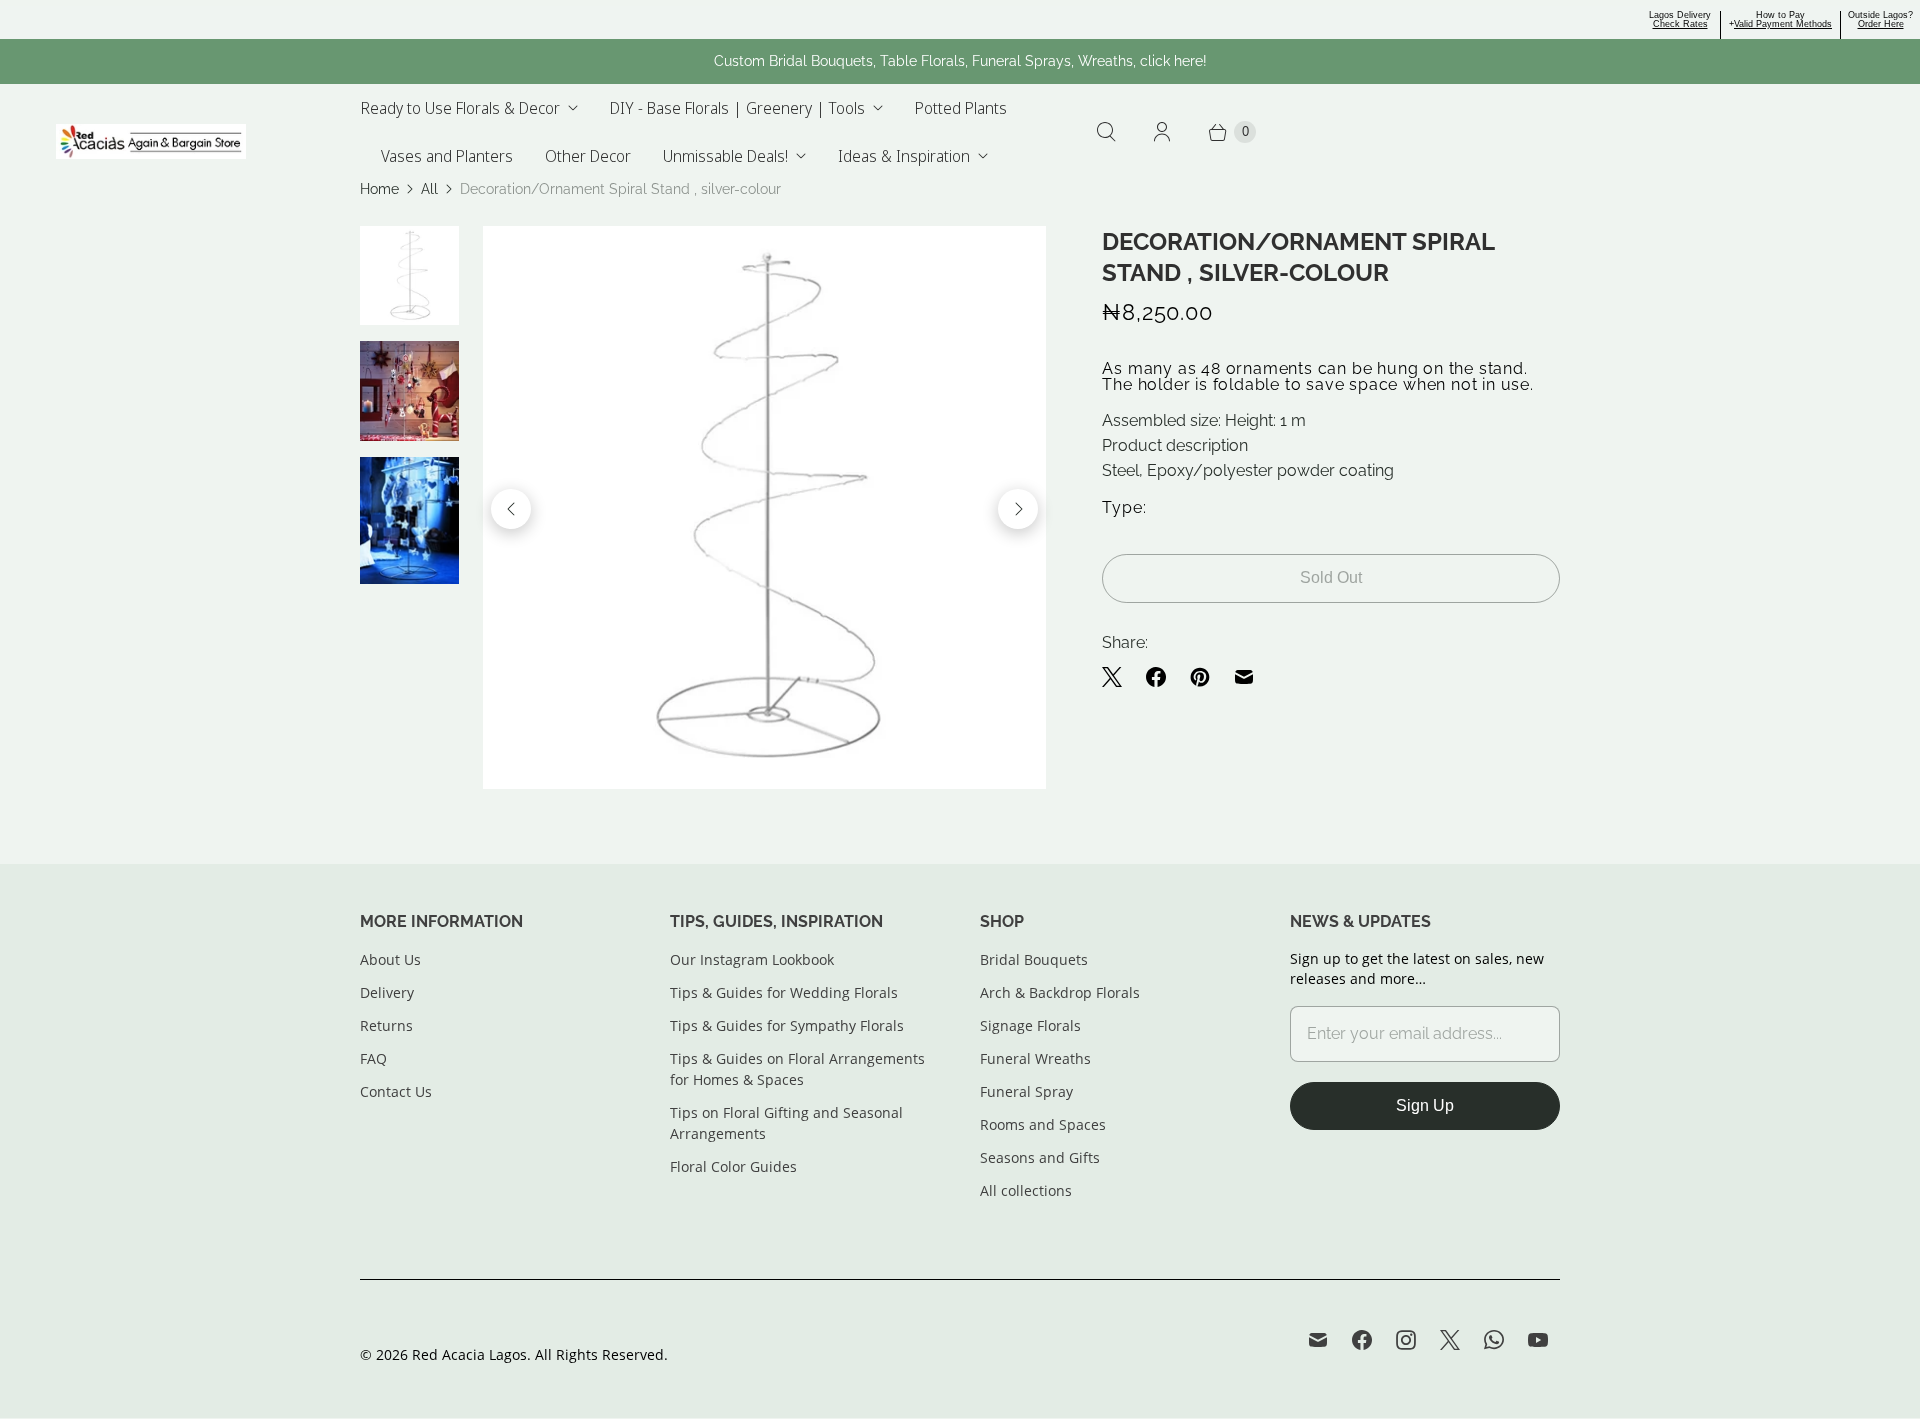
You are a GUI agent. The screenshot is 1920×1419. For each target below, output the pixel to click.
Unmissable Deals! (725, 156)
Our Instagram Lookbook (752, 959)
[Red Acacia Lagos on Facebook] (1362, 1340)
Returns (386, 1025)
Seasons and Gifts (1040, 1157)
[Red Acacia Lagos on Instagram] (1406, 1340)
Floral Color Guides (733, 1166)
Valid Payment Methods (1783, 24)
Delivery (387, 992)
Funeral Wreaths (1035, 1058)
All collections (1026, 1190)
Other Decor (588, 156)
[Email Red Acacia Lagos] (1318, 1340)
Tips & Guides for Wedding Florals (784, 992)
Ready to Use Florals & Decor (460, 108)
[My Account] (1162, 132)
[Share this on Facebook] (1156, 677)
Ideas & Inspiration (904, 156)
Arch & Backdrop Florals (1060, 992)
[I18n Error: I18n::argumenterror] (409, 275)
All (429, 189)
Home (379, 189)
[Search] (1106, 132)
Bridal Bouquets (1034, 959)
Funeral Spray (1026, 1091)
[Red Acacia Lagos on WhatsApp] (1494, 1340)
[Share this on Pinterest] (1200, 677)
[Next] (1018, 509)
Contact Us (396, 1091)
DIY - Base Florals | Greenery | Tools (737, 108)
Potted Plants (961, 108)
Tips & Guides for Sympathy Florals (787, 1025)
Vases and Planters (447, 156)
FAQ (373, 1058)
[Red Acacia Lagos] (151, 142)
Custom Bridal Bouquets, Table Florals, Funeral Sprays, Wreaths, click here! (960, 61)
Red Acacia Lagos (469, 1354)
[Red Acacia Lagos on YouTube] (1538, 1340)
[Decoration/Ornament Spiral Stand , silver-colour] (764, 507)
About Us (390, 959)
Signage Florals (1030, 1025)
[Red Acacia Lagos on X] (1450, 1340)
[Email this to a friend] (1244, 677)
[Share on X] (1118, 677)
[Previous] (511, 509)
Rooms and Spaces (1043, 1124)
